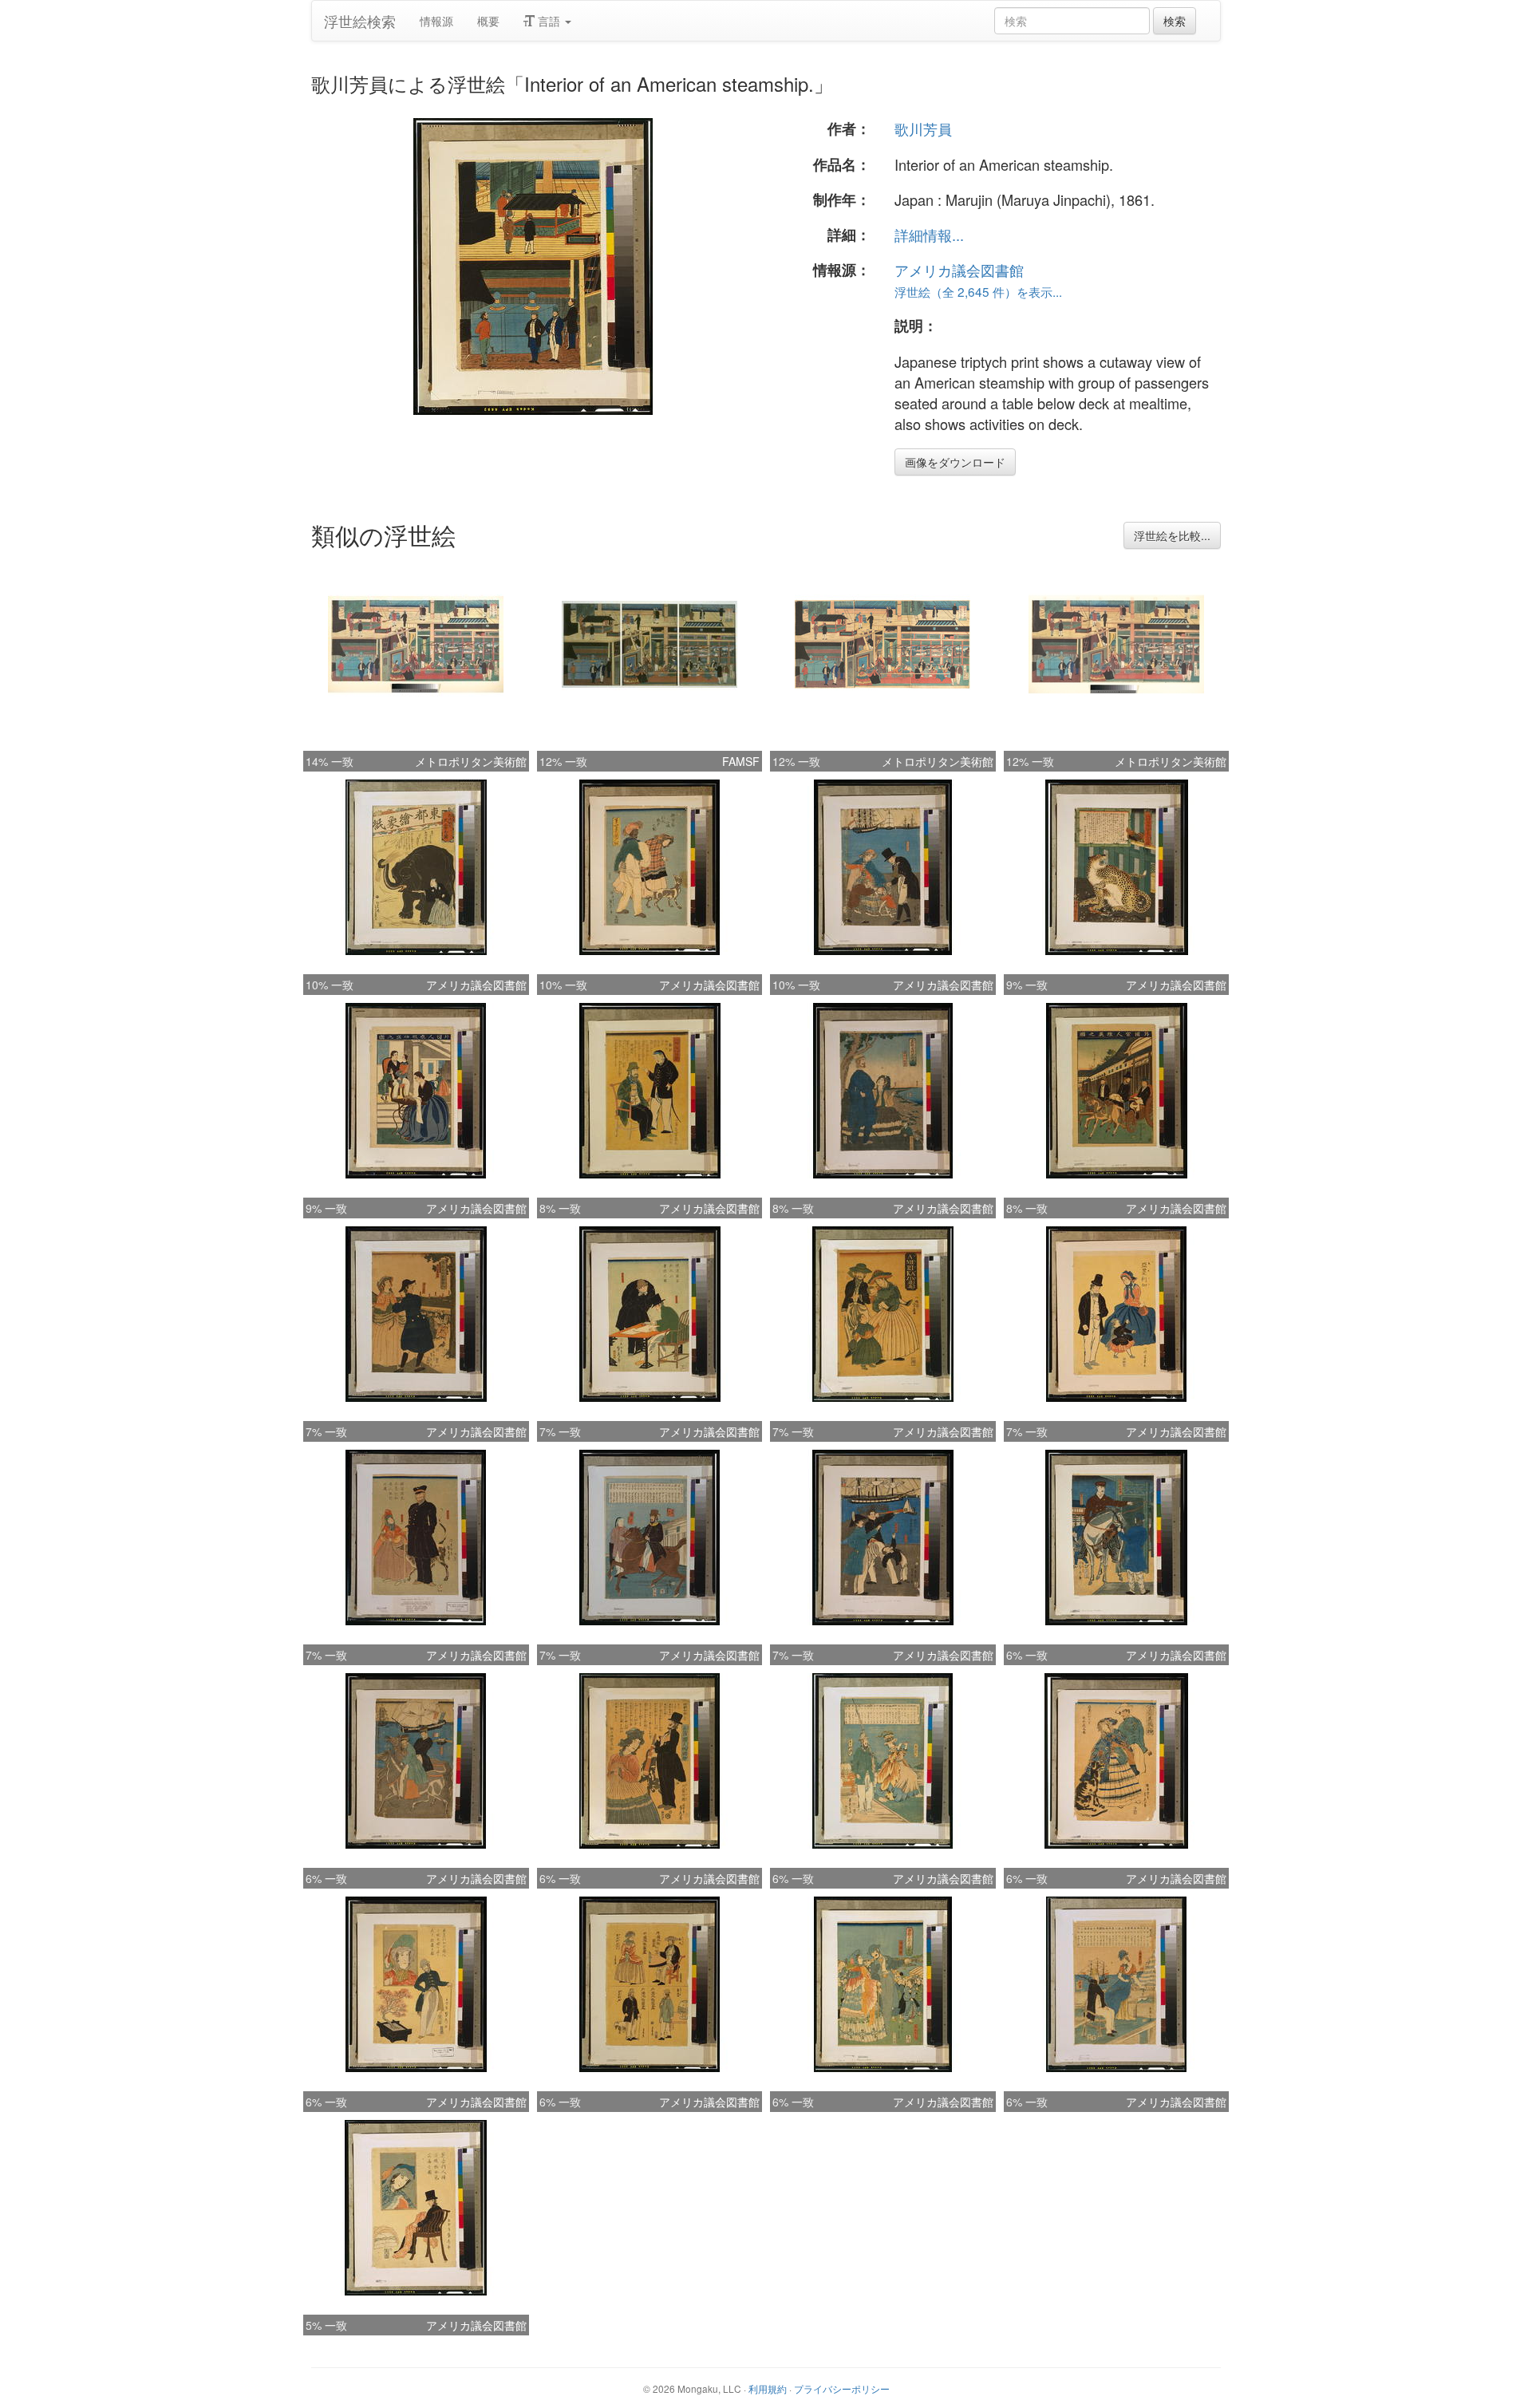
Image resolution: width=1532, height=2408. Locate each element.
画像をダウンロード (955, 462)
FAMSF (741, 761)
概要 (488, 21)
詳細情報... (929, 235)
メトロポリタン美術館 (471, 761)
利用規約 (768, 2388)
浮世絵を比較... (1172, 535)
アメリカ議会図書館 (959, 270)
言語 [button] (549, 21)
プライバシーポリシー (842, 2388)
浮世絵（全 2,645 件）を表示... (978, 291)
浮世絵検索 (360, 21)
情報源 (436, 21)
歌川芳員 (923, 128)
